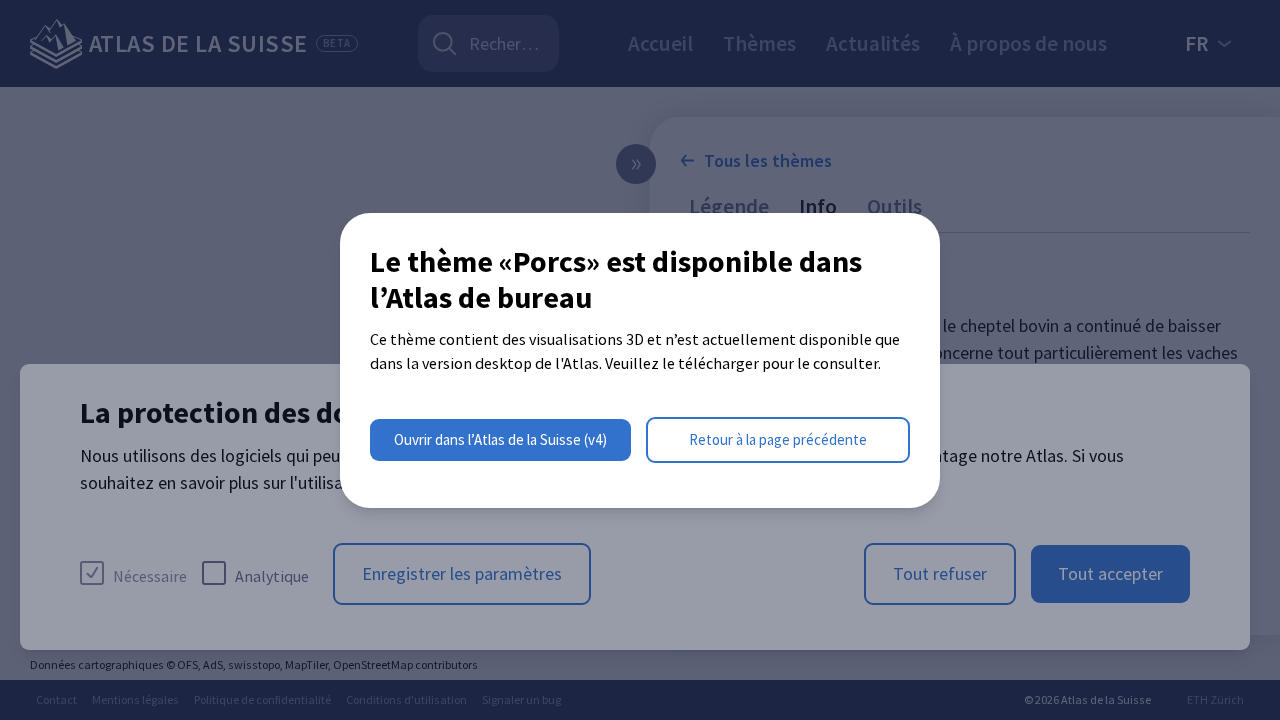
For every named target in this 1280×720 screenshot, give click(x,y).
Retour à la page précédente (778, 439)
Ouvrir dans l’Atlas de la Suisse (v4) (500, 439)
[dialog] (640, 360)
